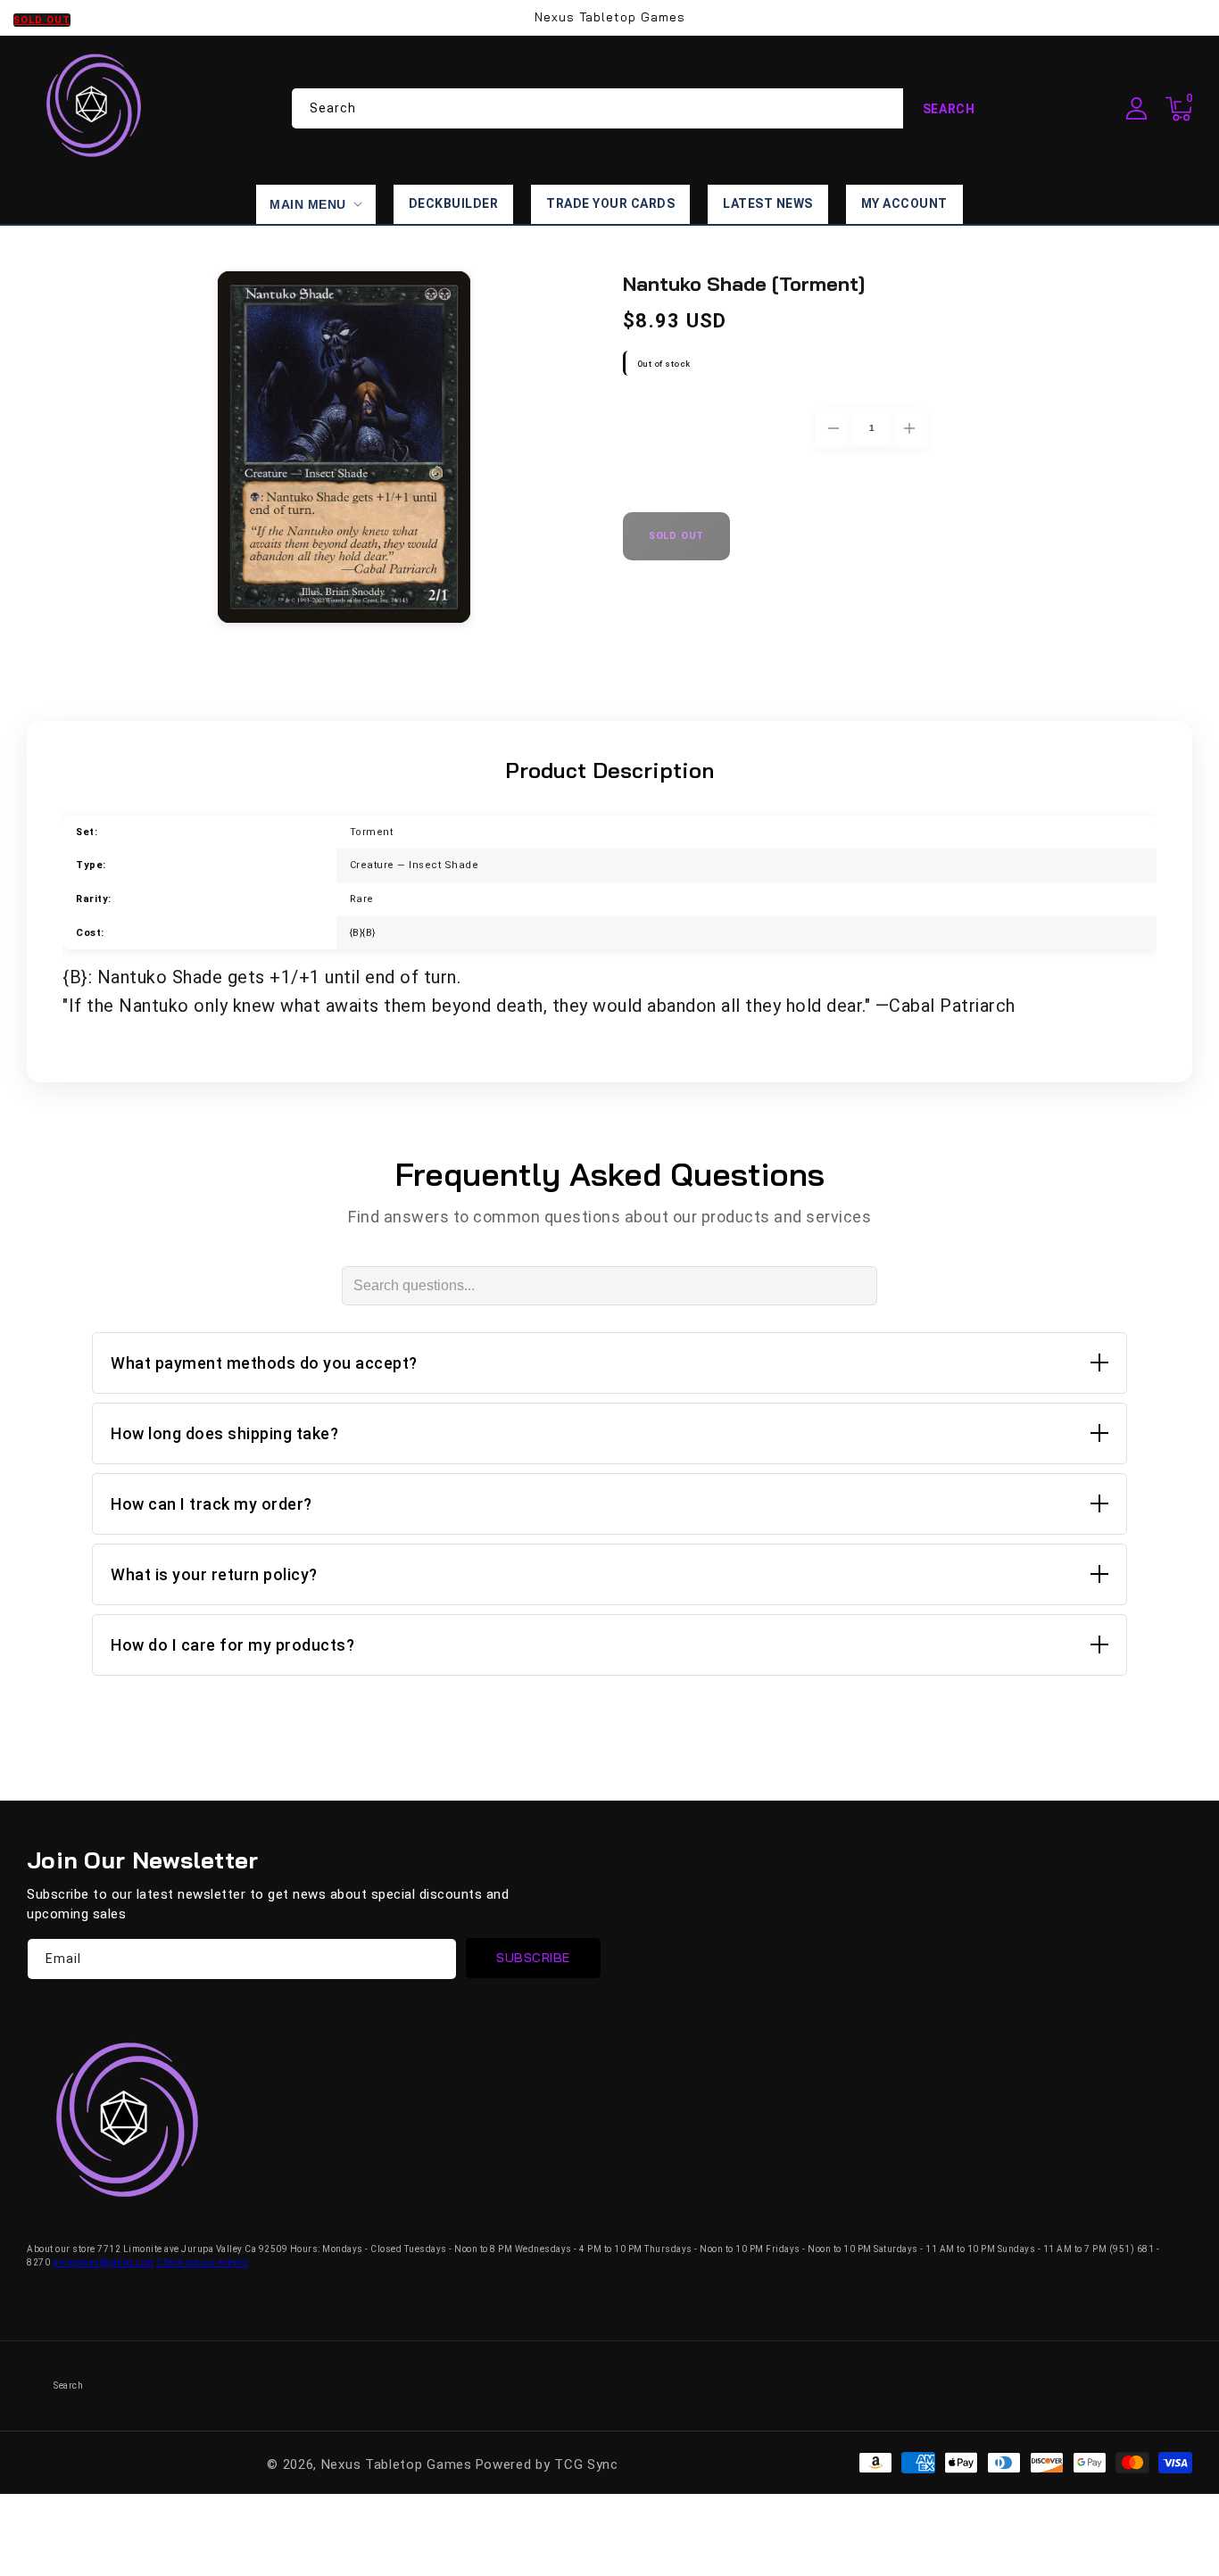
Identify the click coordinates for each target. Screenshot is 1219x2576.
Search (949, 109)
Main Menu (308, 204)
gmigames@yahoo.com (104, 2262)
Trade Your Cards (610, 203)
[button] (1179, 109)
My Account (904, 203)
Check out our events (202, 2262)
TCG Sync (586, 2464)
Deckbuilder (454, 203)
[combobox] (643, 108)
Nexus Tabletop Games (397, 2464)
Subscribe (533, 1958)
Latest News (768, 203)
